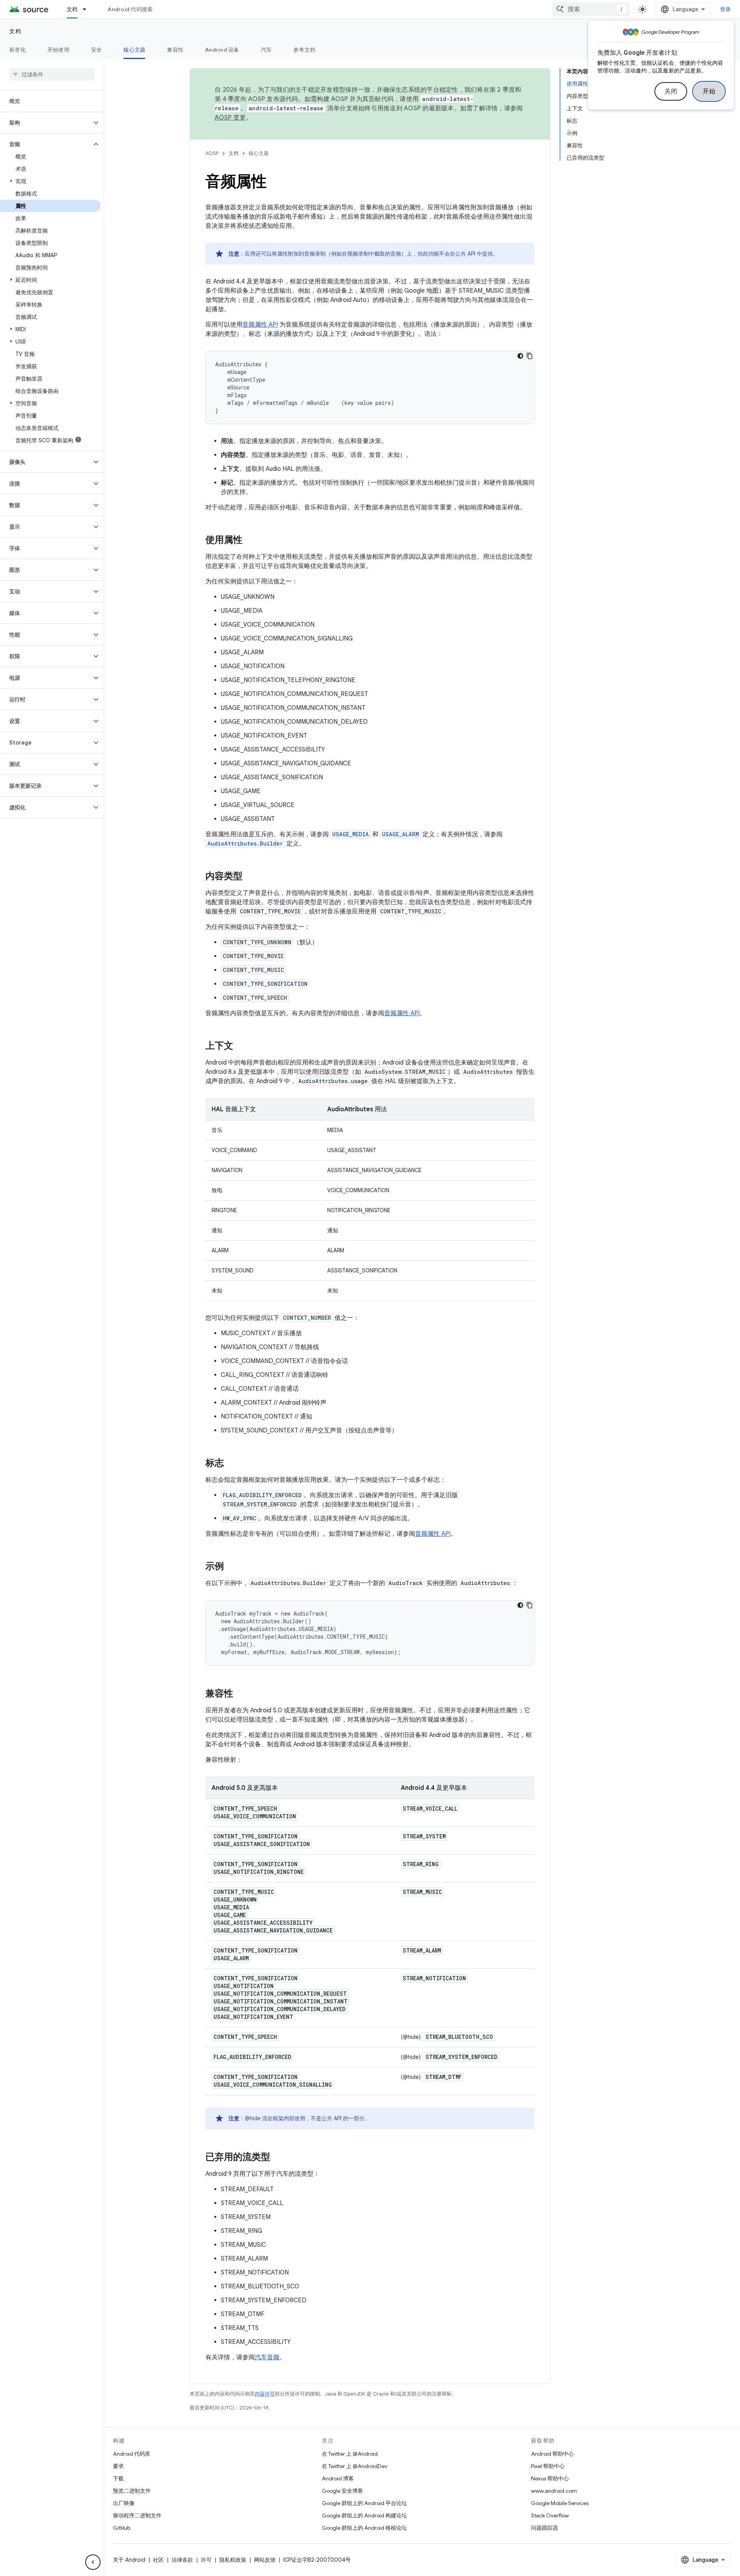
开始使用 (58, 50)
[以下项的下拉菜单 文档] (88, 9)
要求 (118, 2466)
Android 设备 (222, 50)
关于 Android (129, 2560)
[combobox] (591, 9)
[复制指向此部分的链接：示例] (232, 1567)
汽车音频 (267, 2357)
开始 (709, 91)
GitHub (122, 2528)
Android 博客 (338, 2478)
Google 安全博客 (342, 2491)
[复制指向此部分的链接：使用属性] (250, 541)
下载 (118, 2478)
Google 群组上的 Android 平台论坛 (364, 2503)
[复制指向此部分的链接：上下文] (241, 1046)
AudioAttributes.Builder (245, 843)
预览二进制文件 (132, 2491)
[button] (46, 123)
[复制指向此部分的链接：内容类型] (250, 877)
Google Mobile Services (560, 2503)
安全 (97, 50)
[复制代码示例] (530, 356)
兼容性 (175, 50)
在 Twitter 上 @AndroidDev (355, 2466)
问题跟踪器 (545, 2528)
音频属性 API (260, 325)
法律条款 (182, 2560)
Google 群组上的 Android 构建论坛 (364, 2515)
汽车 (267, 50)
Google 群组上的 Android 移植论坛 (364, 2528)
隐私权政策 (233, 2560)
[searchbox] (52, 74)
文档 (72, 9)
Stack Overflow (550, 2515)
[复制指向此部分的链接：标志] (232, 1464)
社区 (158, 2560)
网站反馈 (265, 2560)
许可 (206, 2560)
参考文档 (304, 50)
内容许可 (265, 2394)
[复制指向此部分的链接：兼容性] (241, 1694)
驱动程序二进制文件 (137, 2515)
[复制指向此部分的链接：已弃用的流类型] (278, 2158)
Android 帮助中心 (552, 2454)
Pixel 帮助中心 (548, 2466)
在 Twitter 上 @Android (350, 2454)
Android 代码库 (132, 2454)
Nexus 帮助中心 (550, 2478)
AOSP (212, 153)
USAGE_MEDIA (351, 834)
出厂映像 (124, 2503)
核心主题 (134, 50)
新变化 (18, 50)
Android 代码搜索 (130, 9)
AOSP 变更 (230, 118)
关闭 (671, 91)
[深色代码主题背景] (520, 356)
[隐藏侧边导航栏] (93, 2562)
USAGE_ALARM (400, 834)
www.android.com (554, 2491)
